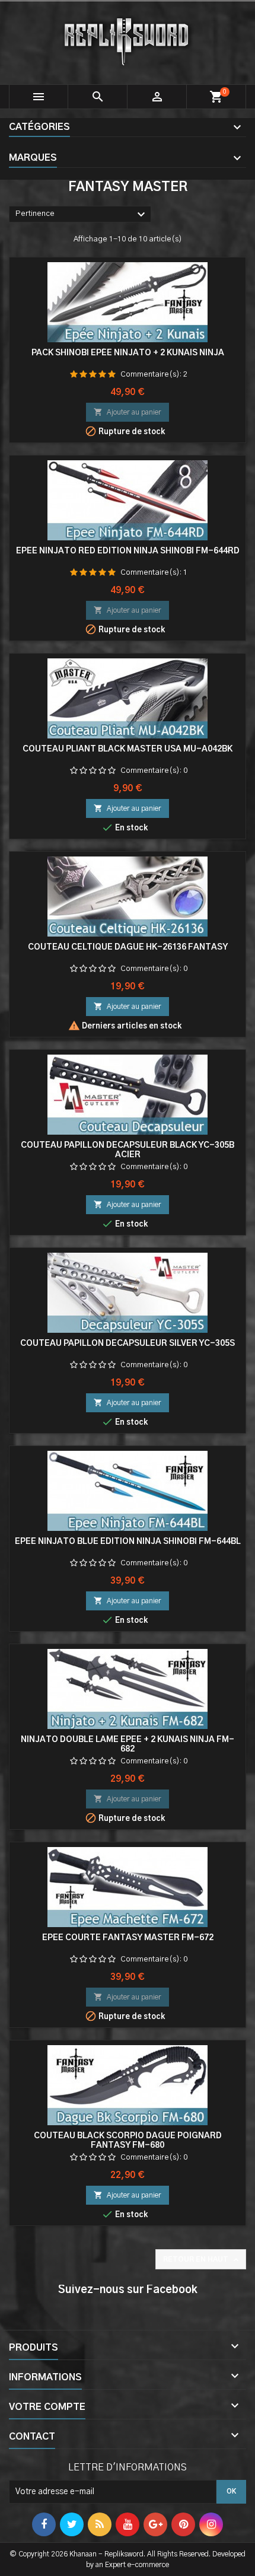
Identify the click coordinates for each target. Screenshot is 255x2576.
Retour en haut (202, 2260)
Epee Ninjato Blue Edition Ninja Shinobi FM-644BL (128, 1542)
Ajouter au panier (128, 412)
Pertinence (82, 215)
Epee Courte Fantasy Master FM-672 (128, 1938)
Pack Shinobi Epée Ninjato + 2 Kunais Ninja (128, 353)
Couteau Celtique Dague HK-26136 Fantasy (128, 947)
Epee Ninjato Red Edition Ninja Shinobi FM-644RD (128, 551)
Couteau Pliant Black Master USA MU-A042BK (128, 749)
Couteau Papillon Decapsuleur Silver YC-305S (128, 1343)
